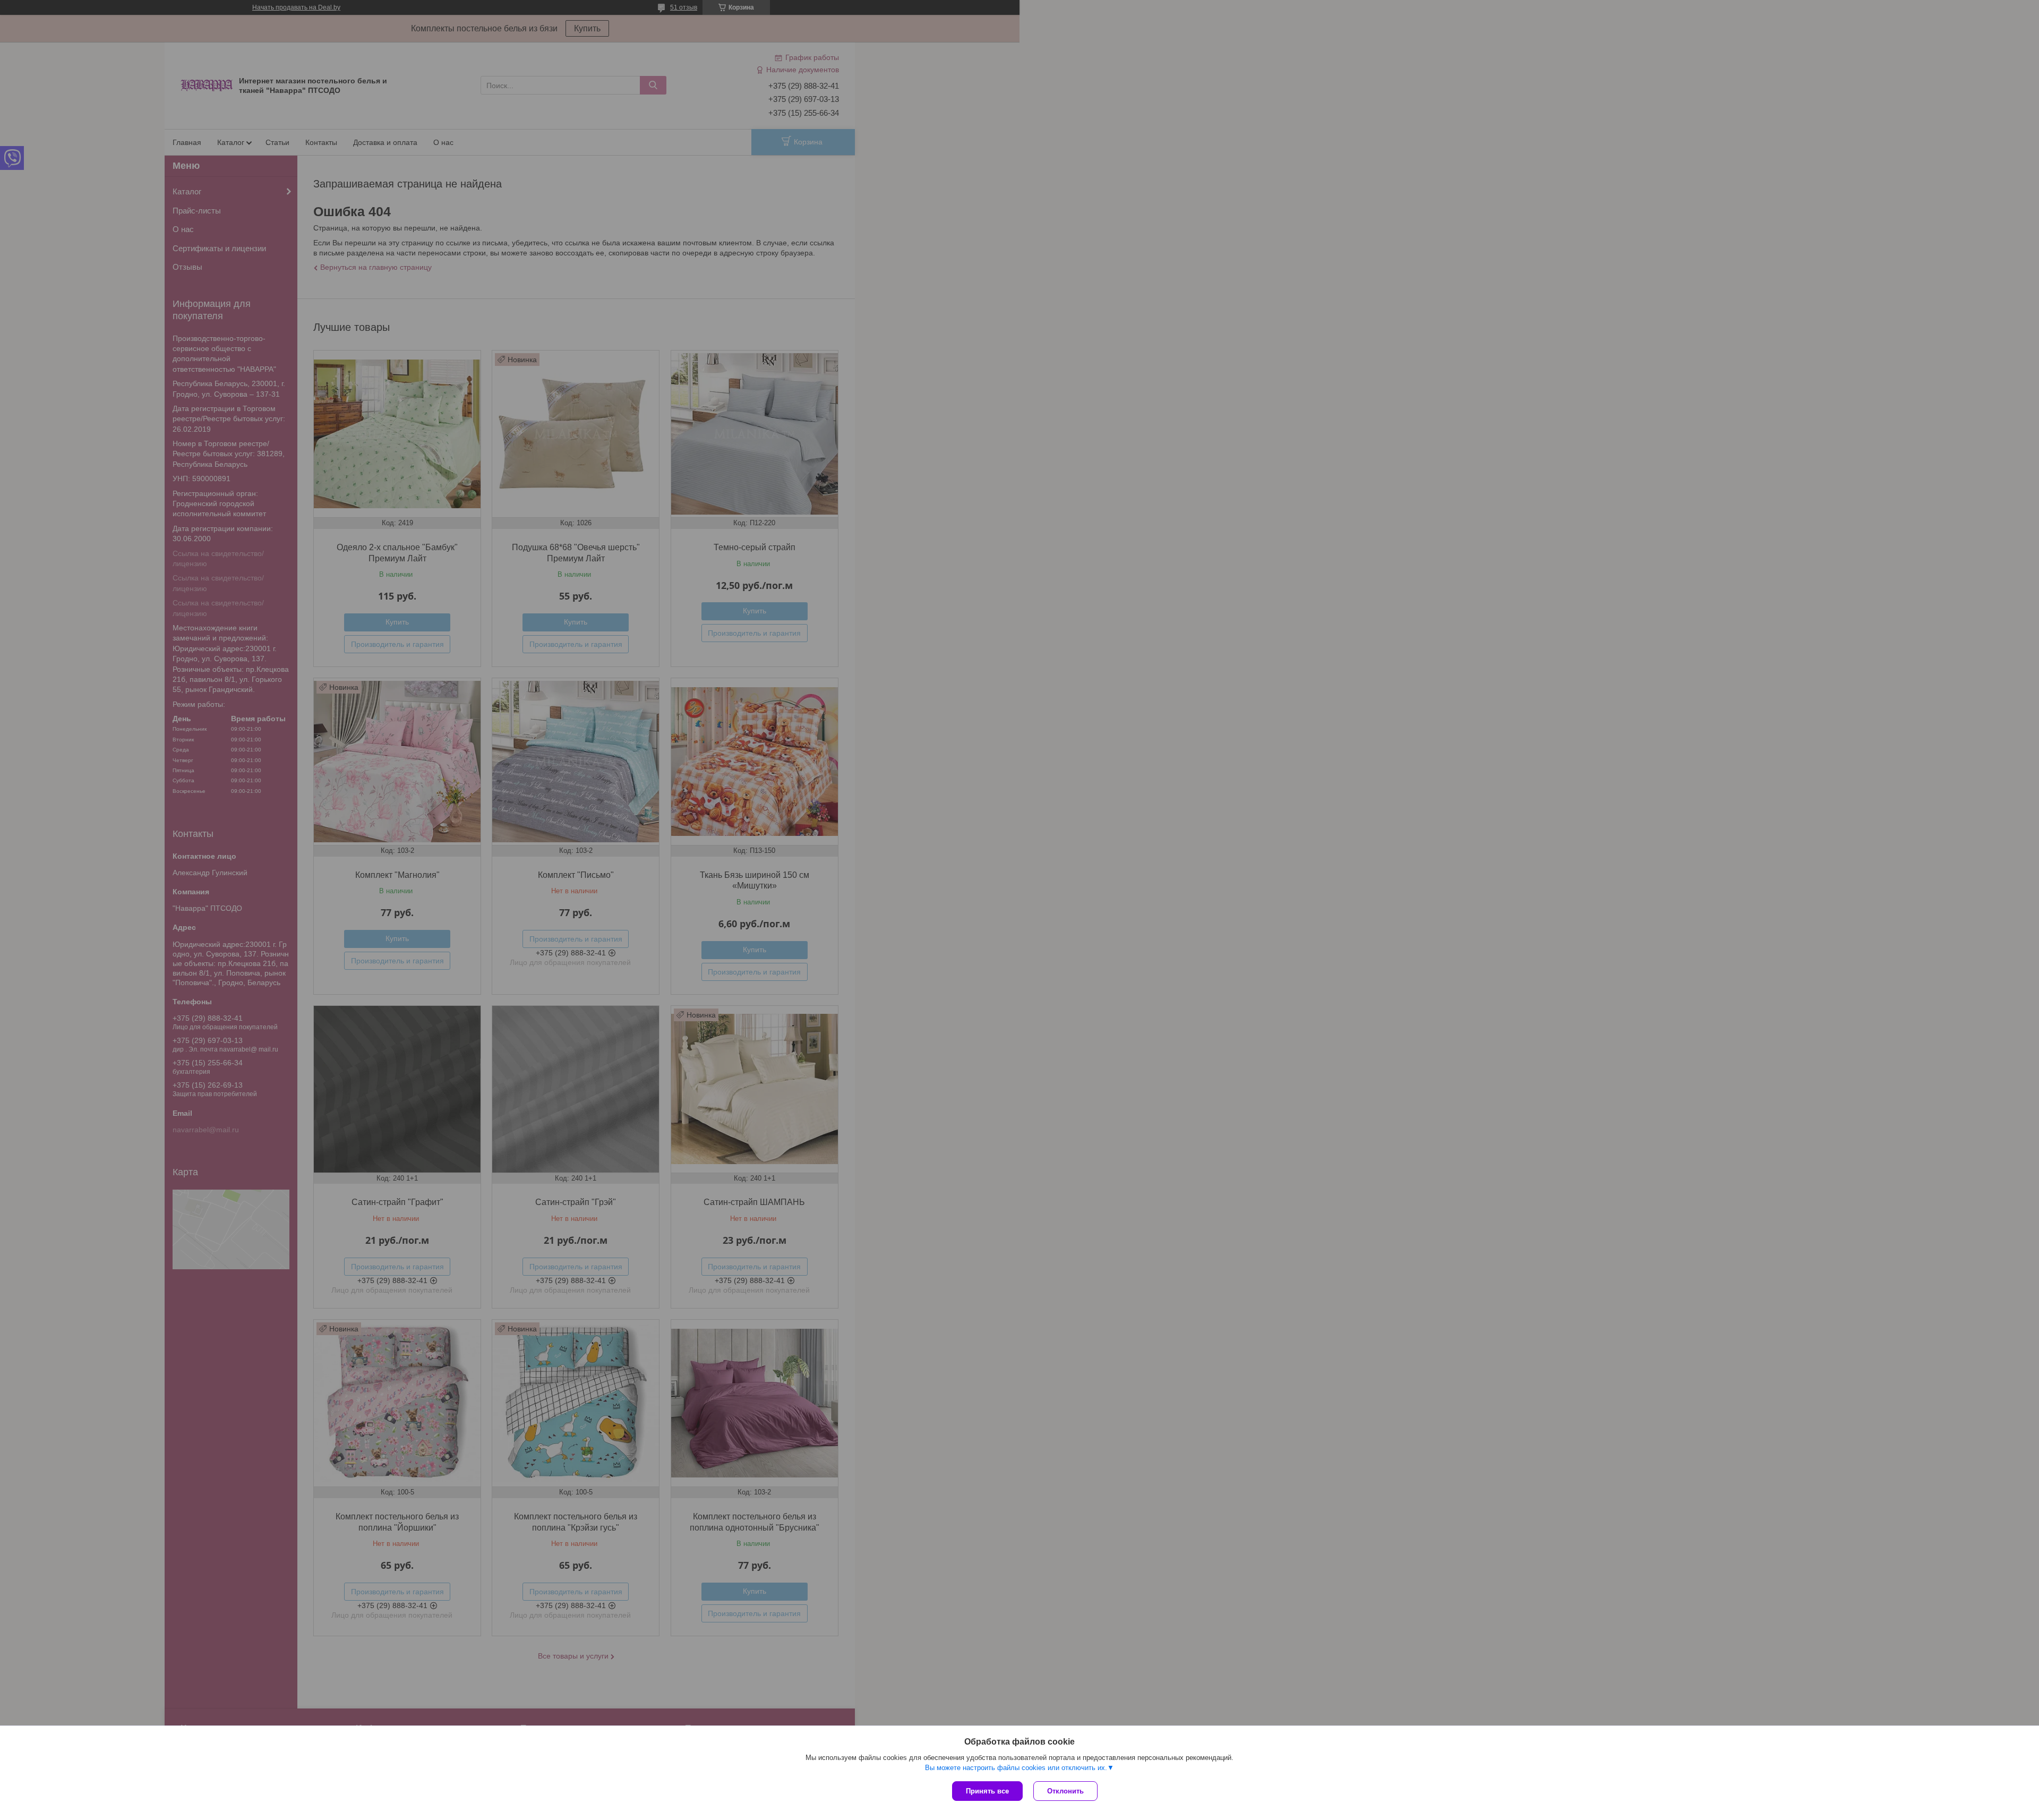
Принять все (987, 1791)
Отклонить (1065, 1791)
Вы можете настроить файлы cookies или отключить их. (1016, 1768)
